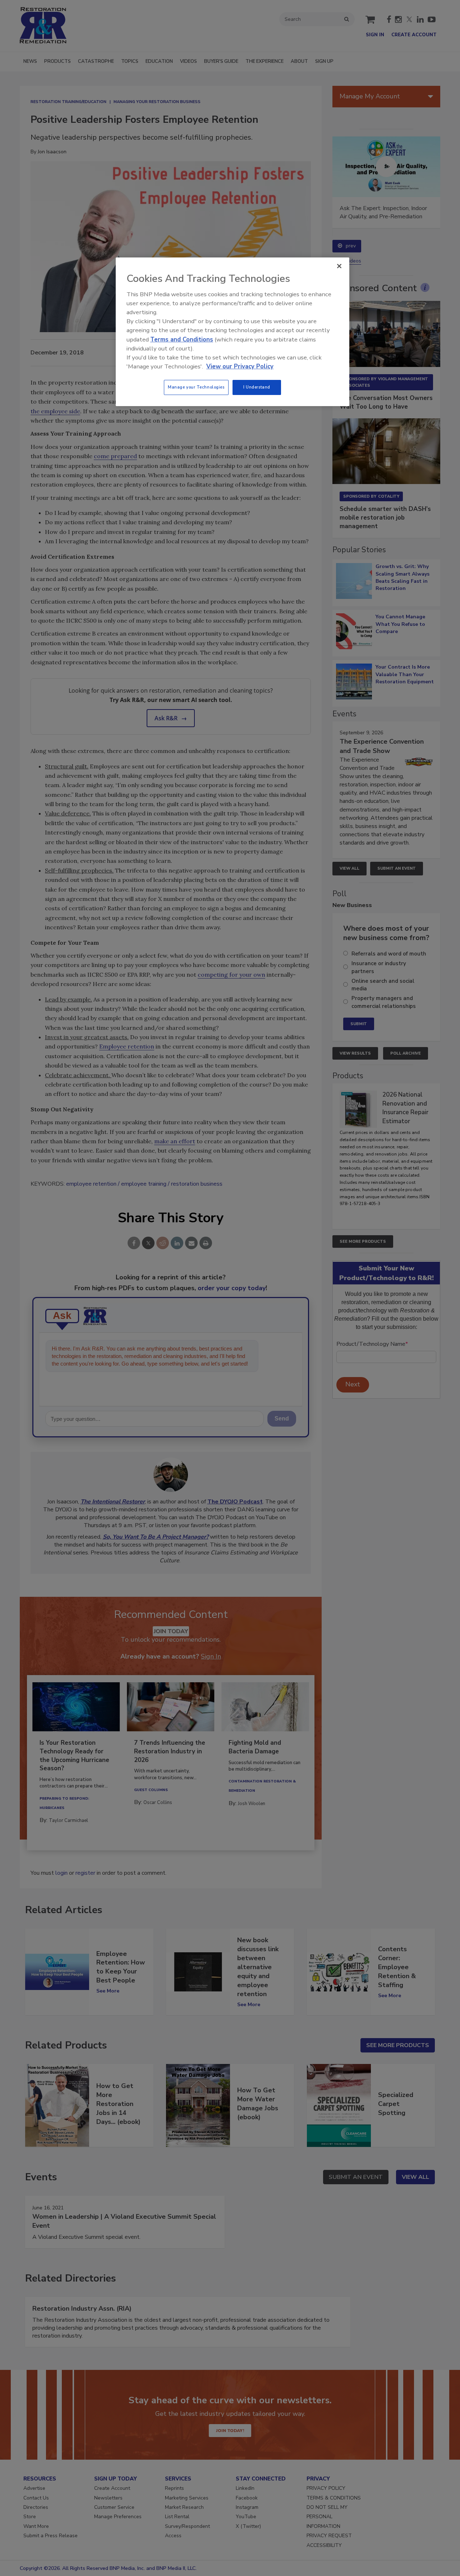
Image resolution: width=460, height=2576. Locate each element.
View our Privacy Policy (240, 366)
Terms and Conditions (182, 340)
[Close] (339, 266)
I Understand (257, 387)
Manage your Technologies (196, 387)
